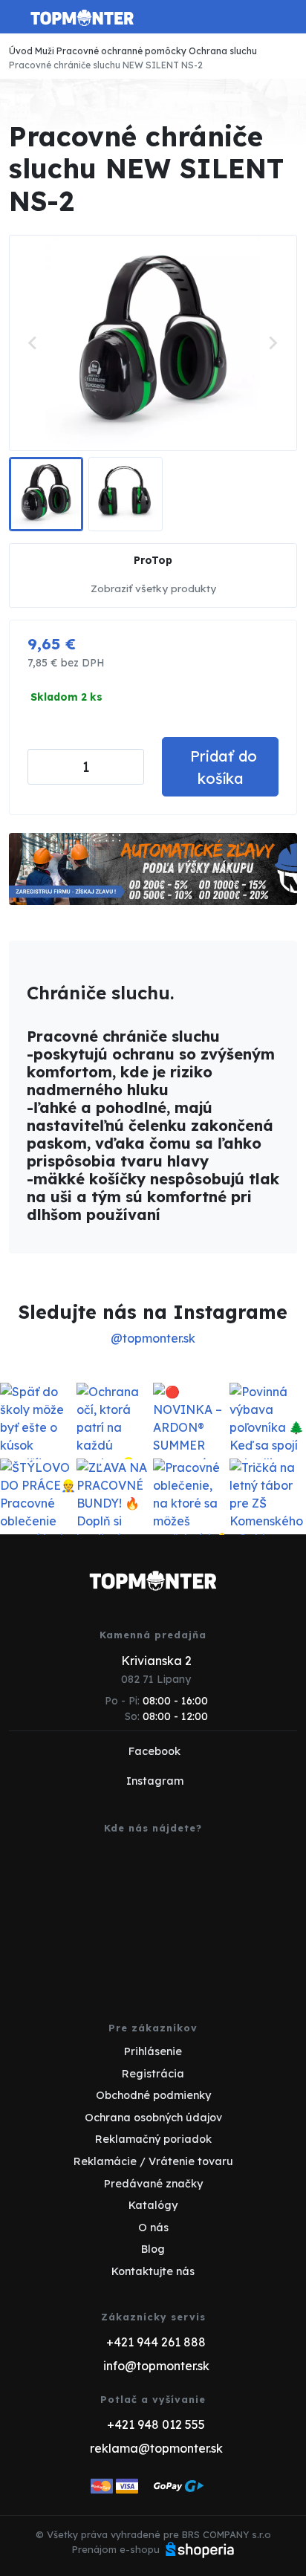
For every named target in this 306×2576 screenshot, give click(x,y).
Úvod (21, 51)
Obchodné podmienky (153, 2095)
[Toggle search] (258, 17)
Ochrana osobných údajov (153, 2118)
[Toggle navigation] (18, 22)
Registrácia (153, 2074)
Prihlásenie (153, 2051)
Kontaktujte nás (153, 2271)
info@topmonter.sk (156, 2366)
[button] (46, 494)
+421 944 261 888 (156, 2342)
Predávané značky (153, 2184)
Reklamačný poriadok (153, 2139)
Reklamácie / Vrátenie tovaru (153, 2161)
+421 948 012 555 (156, 2424)
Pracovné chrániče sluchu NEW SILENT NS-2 (106, 65)
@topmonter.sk (153, 1338)
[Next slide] (273, 343)
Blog (153, 2249)
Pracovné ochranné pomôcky (121, 51)
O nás (153, 2228)
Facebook (154, 1751)
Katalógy (153, 2205)
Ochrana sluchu (223, 51)
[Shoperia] (200, 2549)
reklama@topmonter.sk (156, 2448)
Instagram (155, 1781)
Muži (45, 51)
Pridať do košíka (224, 767)
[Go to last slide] (33, 343)
